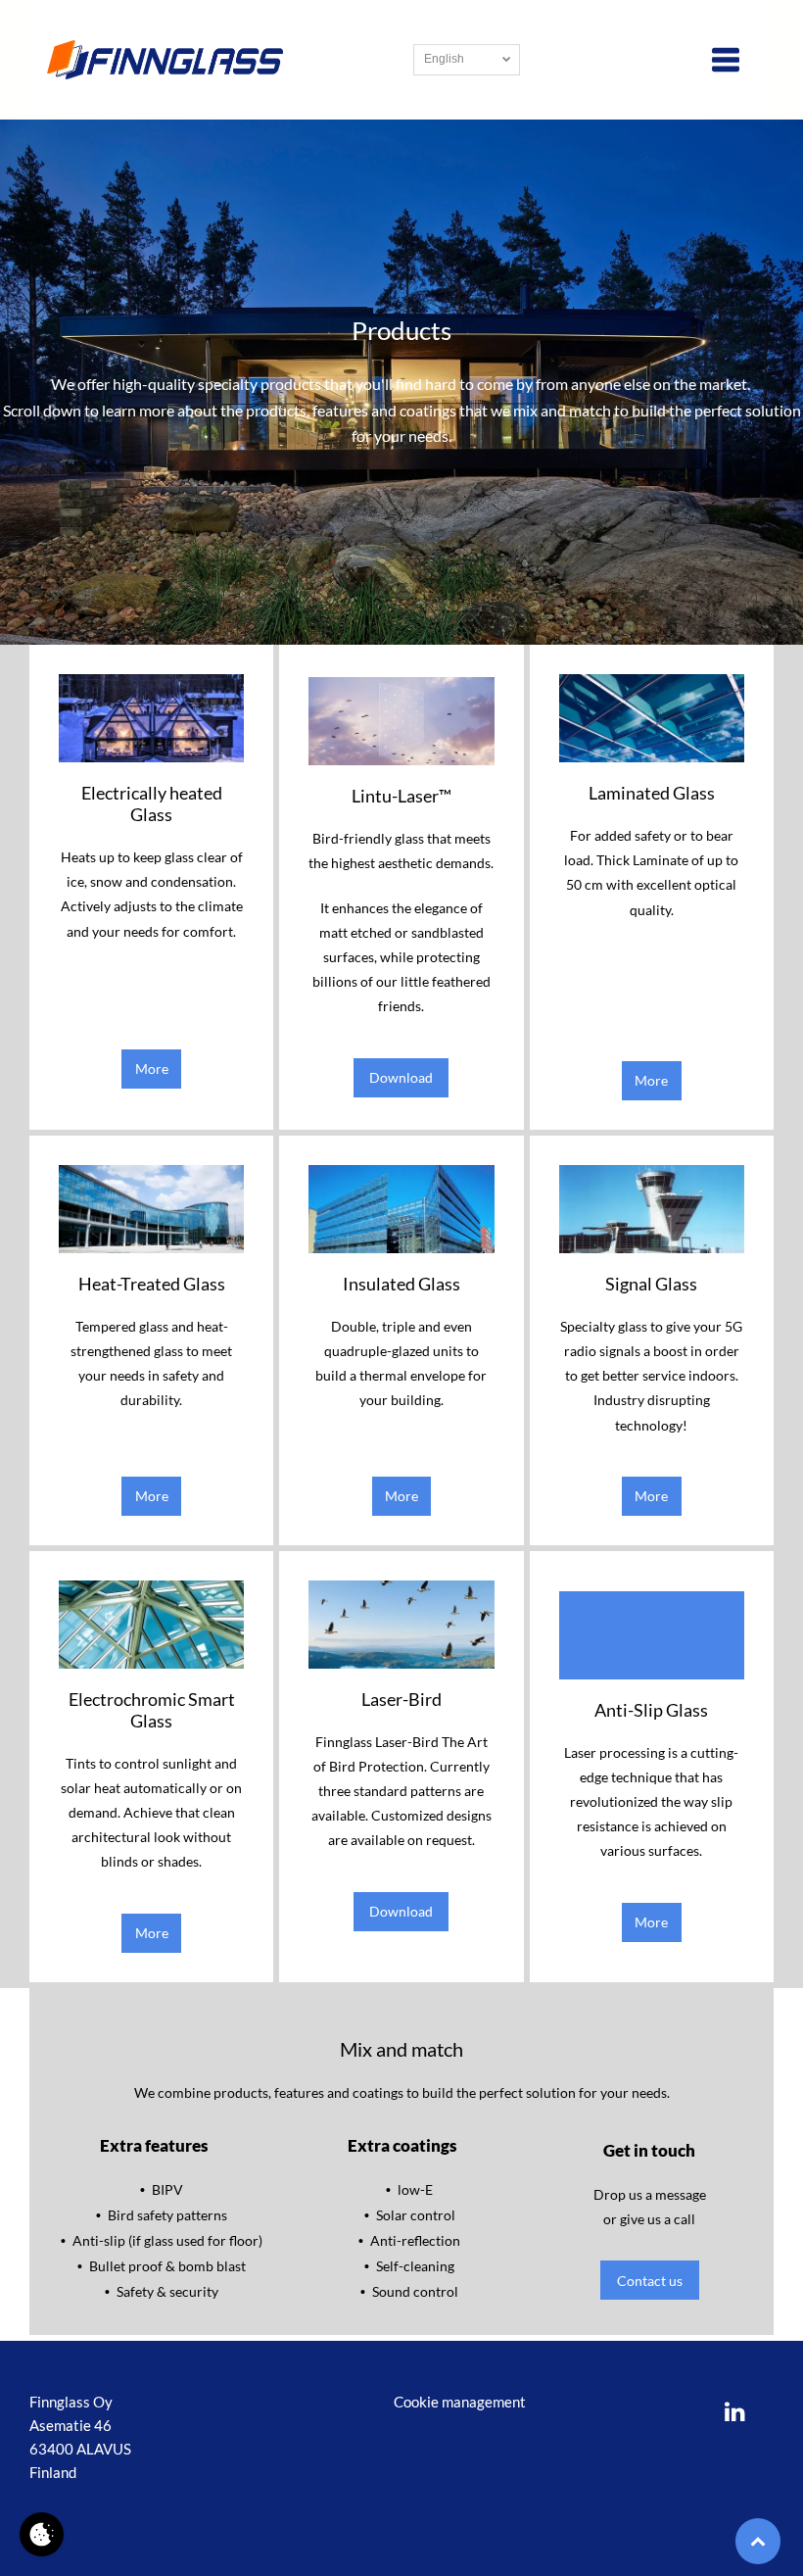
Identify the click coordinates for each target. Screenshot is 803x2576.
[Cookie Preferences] (42, 2534)
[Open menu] (726, 60)
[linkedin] (735, 2414)
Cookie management (460, 2402)
